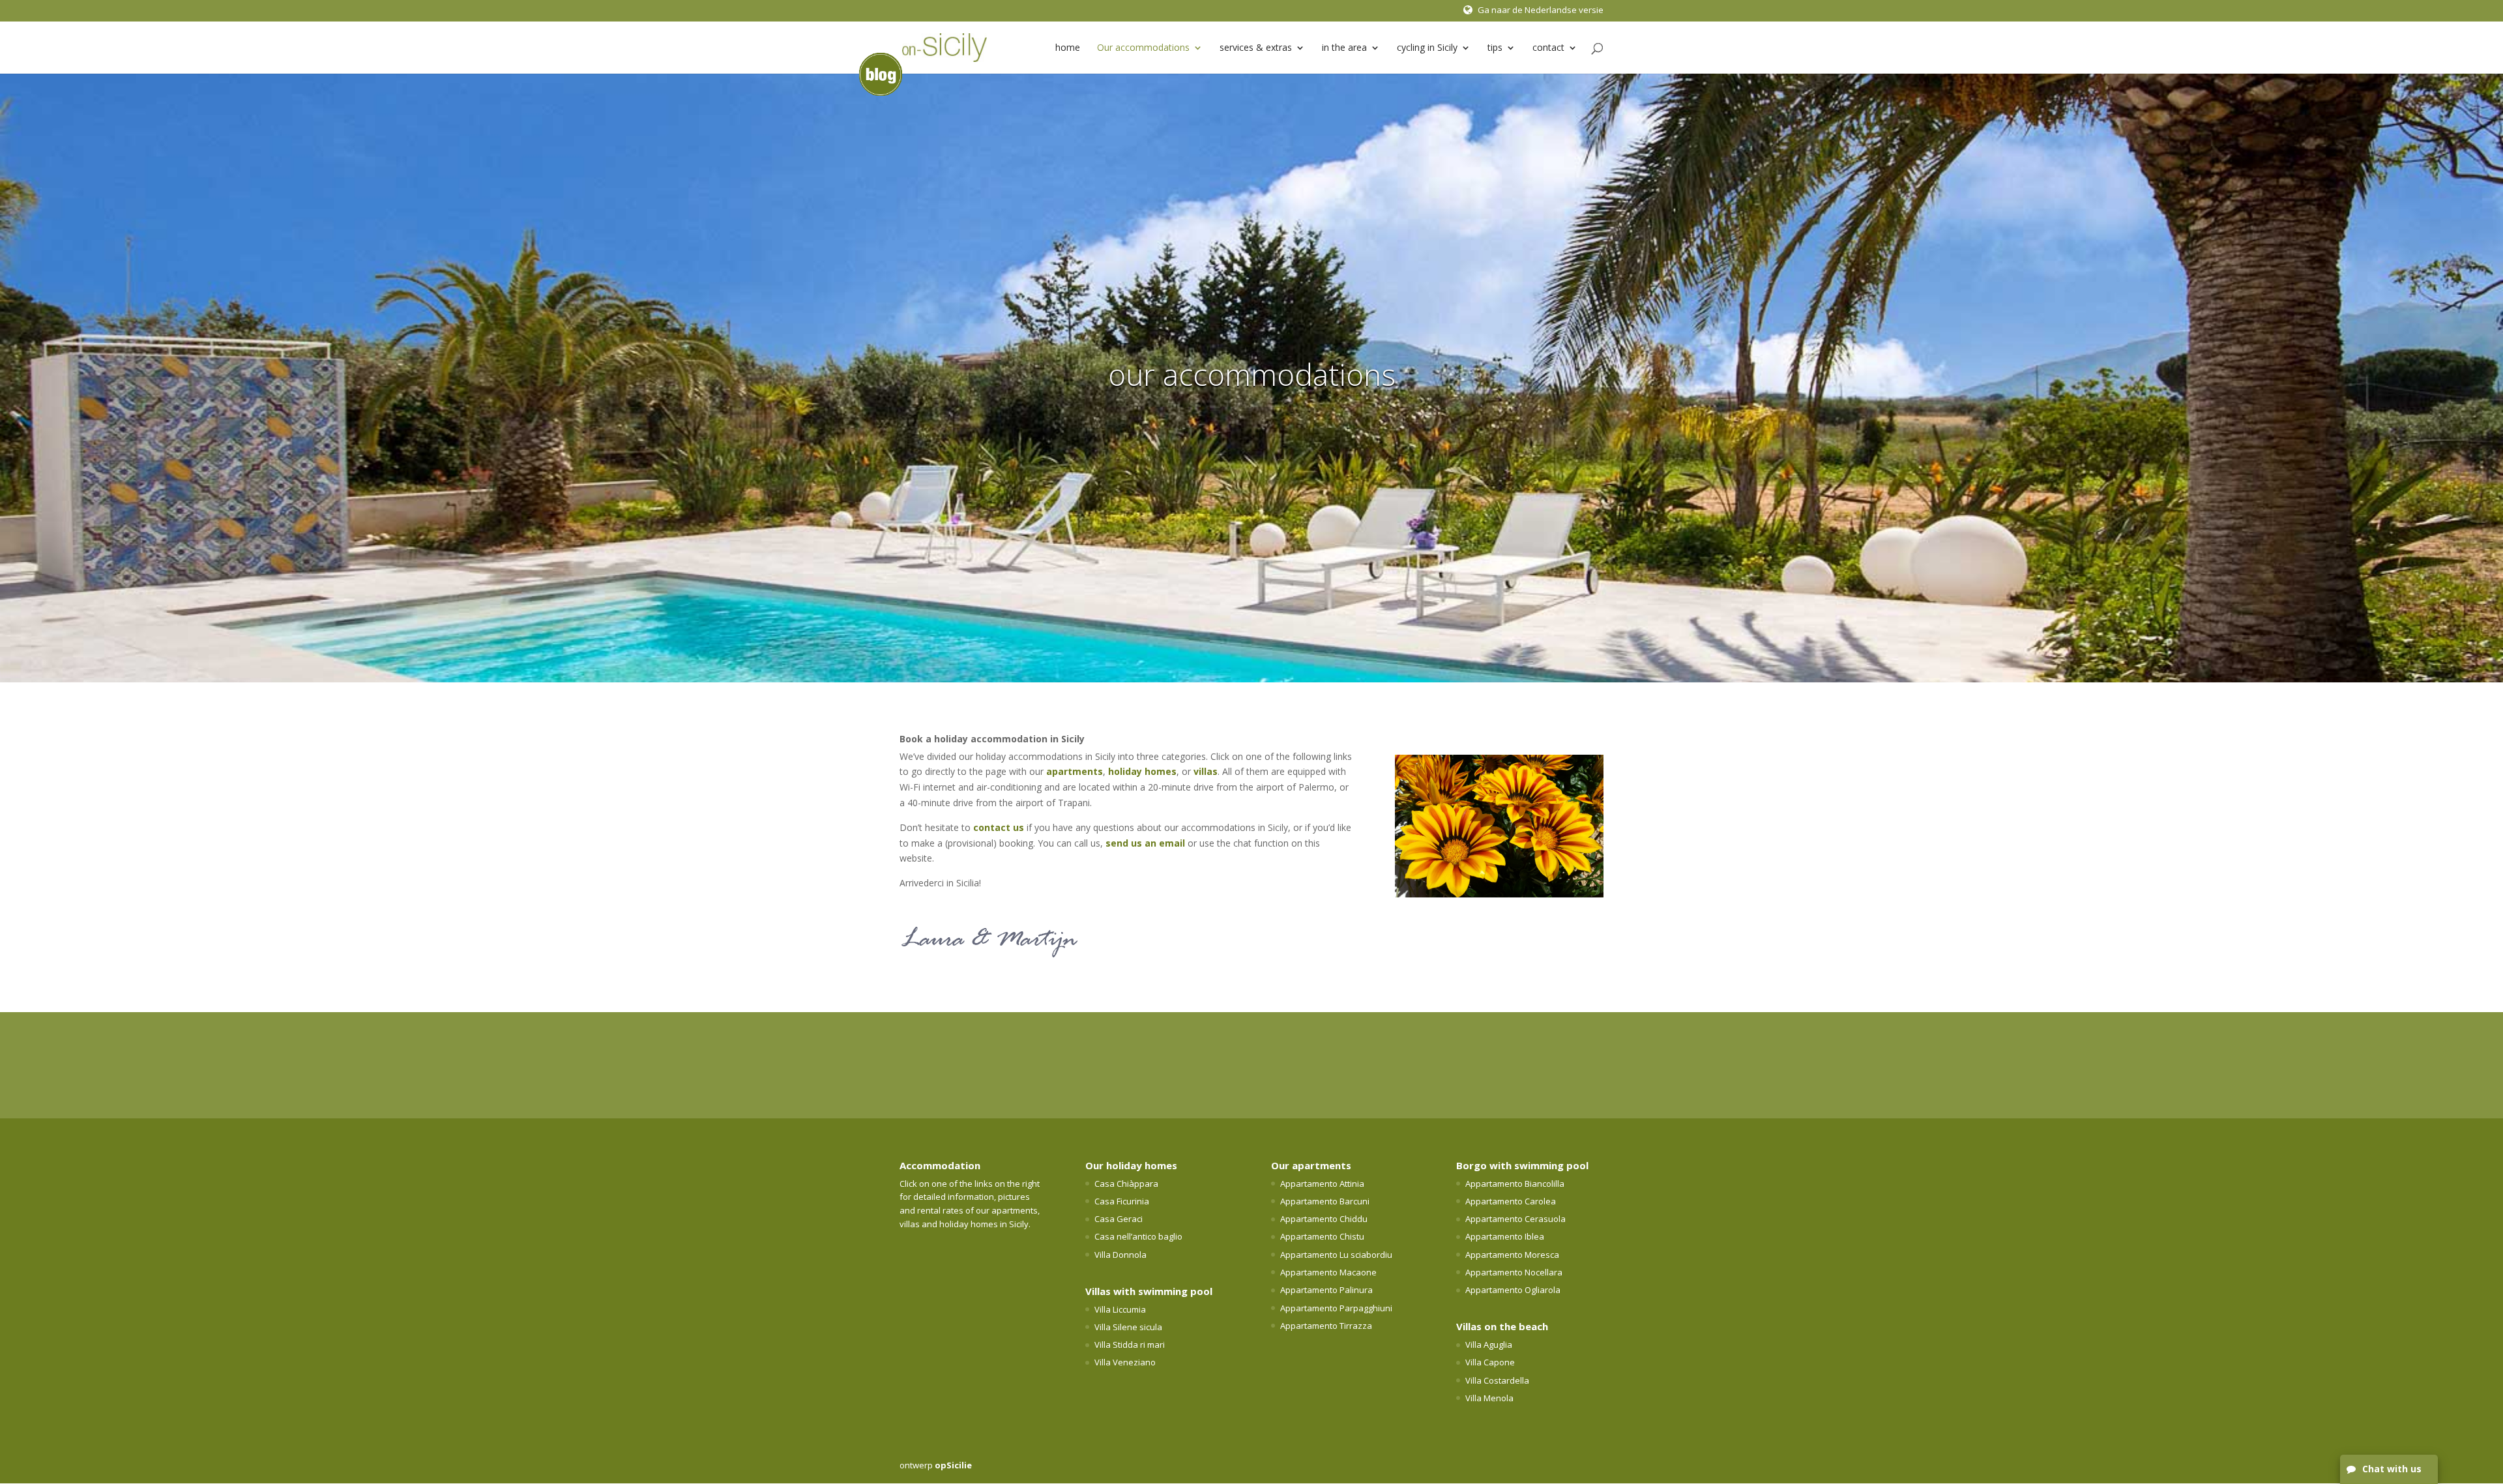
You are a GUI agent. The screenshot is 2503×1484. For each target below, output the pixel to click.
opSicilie (953, 1465)
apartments (1075, 771)
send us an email (1145, 843)
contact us (999, 827)
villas (1206, 771)
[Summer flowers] (1499, 894)
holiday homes (1142, 771)
